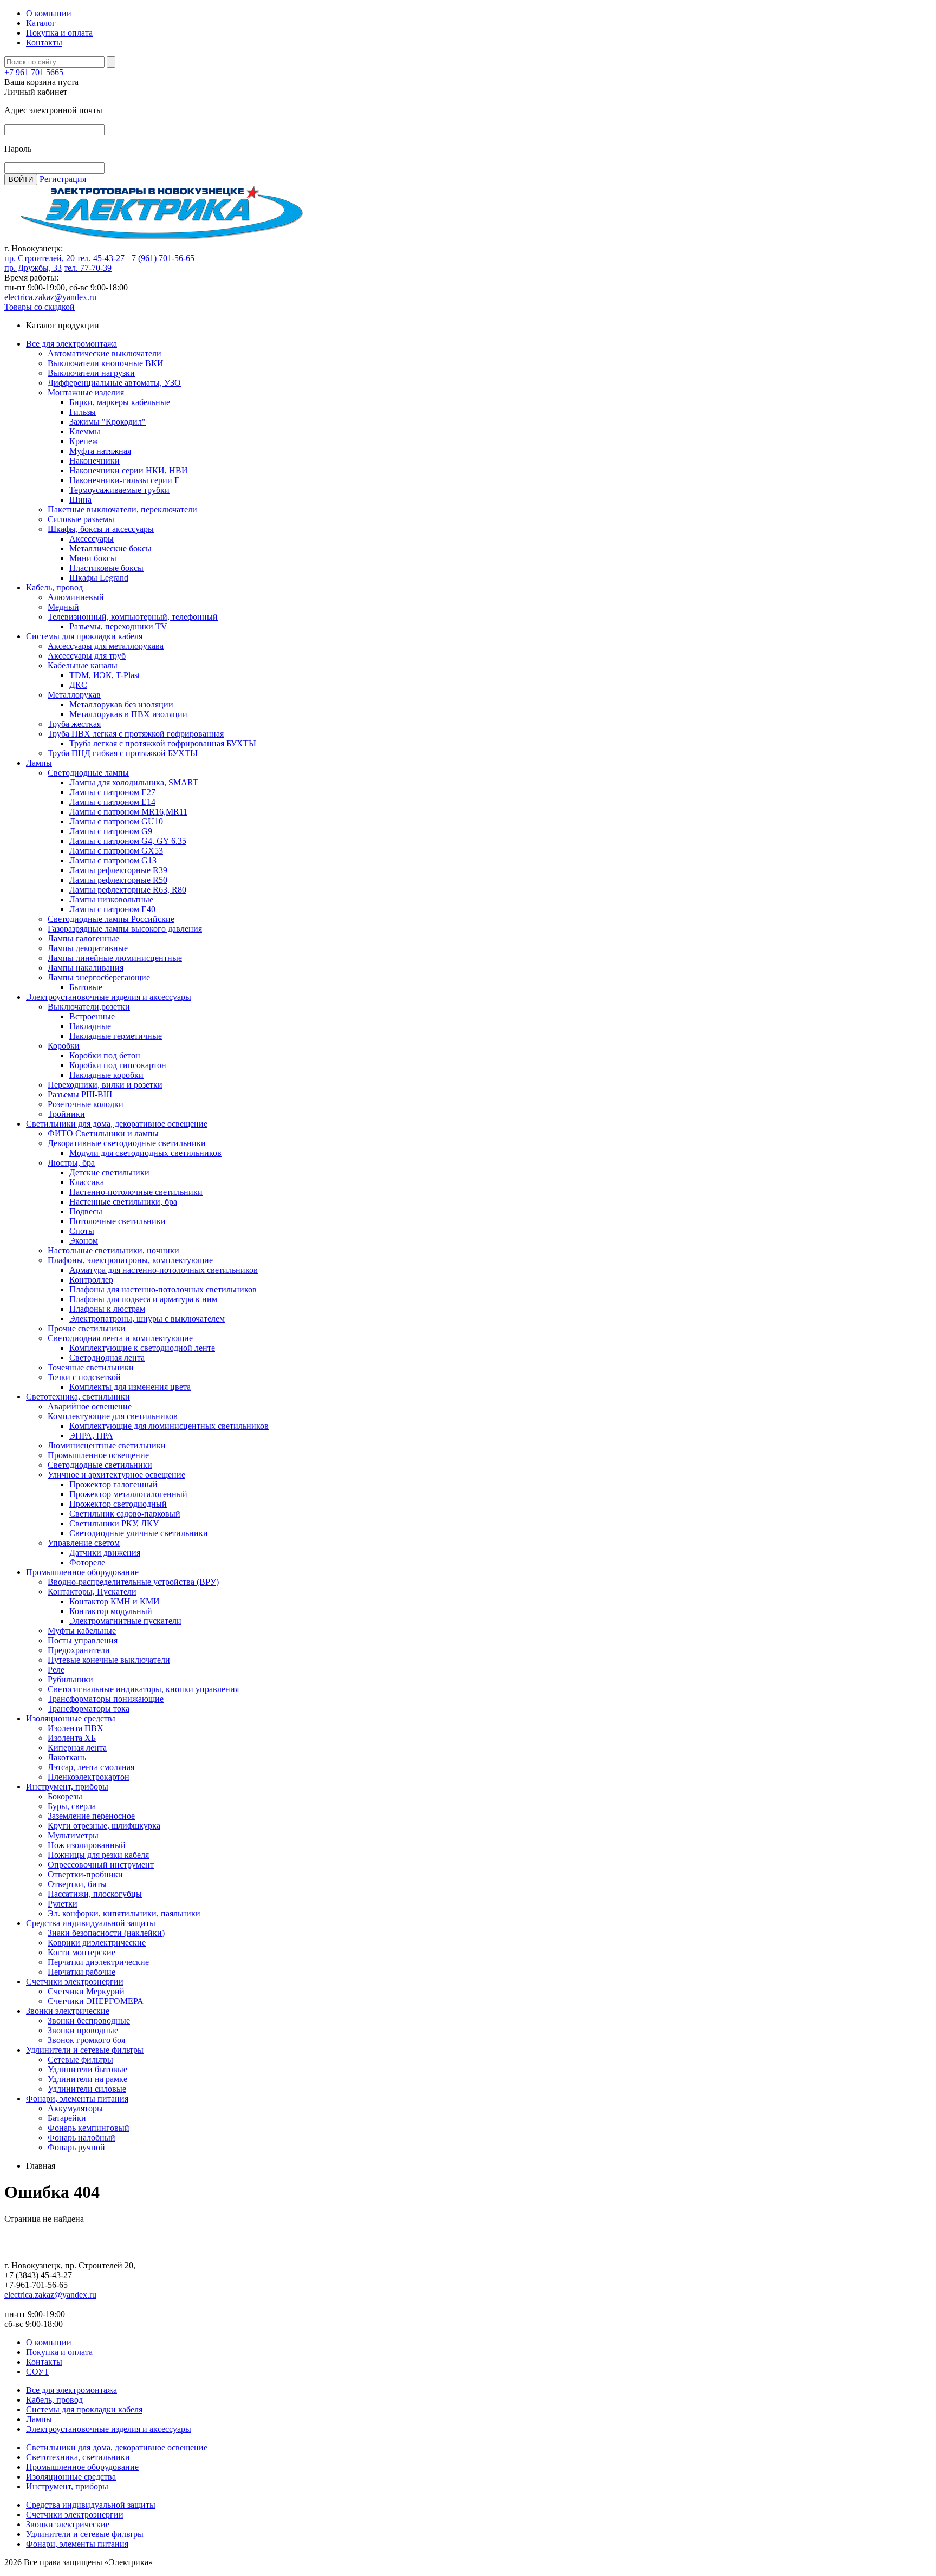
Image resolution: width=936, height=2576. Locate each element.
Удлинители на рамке (87, 2079)
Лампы (39, 763)
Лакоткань (67, 1757)
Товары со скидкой (40, 307)
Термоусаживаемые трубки (119, 490)
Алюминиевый (76, 597)
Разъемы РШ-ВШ (80, 1094)
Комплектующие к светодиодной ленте (142, 1348)
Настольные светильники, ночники (113, 1250)
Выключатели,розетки (89, 1007)
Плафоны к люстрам (107, 1309)
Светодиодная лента (107, 1358)
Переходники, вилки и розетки (105, 1085)
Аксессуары (92, 539)
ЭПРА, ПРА (91, 1436)
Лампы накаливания (86, 968)
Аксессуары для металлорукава (106, 646)
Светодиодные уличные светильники (139, 1533)
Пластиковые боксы (106, 568)
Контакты (44, 43)
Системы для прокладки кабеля (84, 636)
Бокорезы (65, 1796)
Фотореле (87, 1562)
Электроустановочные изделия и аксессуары (109, 997)
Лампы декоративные (88, 948)
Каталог (41, 23)
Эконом (84, 1241)
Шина (80, 500)
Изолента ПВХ (76, 1728)
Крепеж (84, 441)
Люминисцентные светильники (107, 1445)
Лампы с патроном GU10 (116, 821)
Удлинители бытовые (87, 2069)
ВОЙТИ (21, 180)
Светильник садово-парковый (125, 1514)
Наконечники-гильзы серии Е (125, 480)
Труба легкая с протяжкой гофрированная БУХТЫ (163, 743)
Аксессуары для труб (87, 656)
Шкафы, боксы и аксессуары (101, 529)
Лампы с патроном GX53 (116, 851)
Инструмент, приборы (67, 1787)
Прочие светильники (87, 1328)
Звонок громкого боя (86, 2040)
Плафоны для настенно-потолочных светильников (163, 1289)
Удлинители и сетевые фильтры (85, 2050)
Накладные (90, 1026)
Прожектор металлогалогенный (128, 1494)
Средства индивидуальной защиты (91, 1923)
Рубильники (70, 1679)
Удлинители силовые (87, 2089)
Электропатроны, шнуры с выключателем (147, 1319)
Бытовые (86, 987)
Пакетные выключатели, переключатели (122, 509)
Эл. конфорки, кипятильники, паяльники (124, 1913)
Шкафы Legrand (99, 578)
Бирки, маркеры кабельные (120, 402)
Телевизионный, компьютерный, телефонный (133, 617)
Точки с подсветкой (84, 1377)
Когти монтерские (82, 1952)
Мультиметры (73, 1835)
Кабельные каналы (83, 665)
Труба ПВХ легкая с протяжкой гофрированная (136, 734)
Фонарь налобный (82, 2138)
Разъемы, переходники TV (118, 626)
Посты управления (83, 1640)
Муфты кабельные (82, 1631)
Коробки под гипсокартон (118, 1065)
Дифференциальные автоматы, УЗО (114, 383)
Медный (63, 607)
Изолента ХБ (72, 1738)
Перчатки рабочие (82, 1972)
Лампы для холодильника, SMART (134, 782)
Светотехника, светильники (78, 1397)
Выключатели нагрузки (91, 373)
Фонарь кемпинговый (89, 2128)
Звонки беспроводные (89, 2021)
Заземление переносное (91, 1816)
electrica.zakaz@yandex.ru (50, 297)
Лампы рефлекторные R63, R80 (128, 890)
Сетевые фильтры (80, 2060)
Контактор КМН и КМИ (115, 1601)
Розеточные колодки (86, 1104)
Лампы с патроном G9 (111, 831)
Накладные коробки (106, 1075)
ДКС (78, 685)
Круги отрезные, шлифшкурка (104, 1826)
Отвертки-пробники (85, 1874)
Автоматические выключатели (105, 353)
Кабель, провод (54, 587)
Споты (82, 1231)
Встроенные (92, 1016)
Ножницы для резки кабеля (98, 1855)
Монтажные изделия (86, 392)
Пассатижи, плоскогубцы (95, 1894)
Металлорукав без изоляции (121, 704)
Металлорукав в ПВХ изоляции (128, 714)
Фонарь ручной (76, 2147)
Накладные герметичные (116, 1036)
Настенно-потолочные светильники (136, 1192)
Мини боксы (93, 558)
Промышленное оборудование (82, 1572)
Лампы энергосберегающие (99, 977)
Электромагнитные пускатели (125, 1621)
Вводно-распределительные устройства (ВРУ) (133, 1582)
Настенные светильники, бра (123, 1202)
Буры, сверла (72, 1806)
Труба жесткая (74, 724)
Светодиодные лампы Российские (111, 919)
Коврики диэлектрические (97, 1943)
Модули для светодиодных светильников (145, 1153)
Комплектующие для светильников (113, 1416)
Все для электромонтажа (71, 344)
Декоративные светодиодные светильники (127, 1143)
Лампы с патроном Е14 (112, 802)
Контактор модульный (111, 1611)
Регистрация (63, 179)
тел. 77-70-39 (88, 268)
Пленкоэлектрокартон (89, 1777)
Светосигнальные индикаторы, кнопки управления (143, 1689)
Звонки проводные (83, 2030)
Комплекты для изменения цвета (130, 1387)
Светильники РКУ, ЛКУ (114, 1523)
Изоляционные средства (71, 1718)
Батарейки (67, 2118)
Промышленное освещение (98, 1455)
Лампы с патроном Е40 (112, 909)
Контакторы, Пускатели (92, 1592)
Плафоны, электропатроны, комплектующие (130, 1260)
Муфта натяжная (100, 451)
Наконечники (95, 461)
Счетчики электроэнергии (75, 1982)
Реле (56, 1670)
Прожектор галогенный (113, 1484)
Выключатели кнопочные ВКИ (106, 363)
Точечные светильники (91, 1367)
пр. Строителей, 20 (40, 258)
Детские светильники (109, 1172)
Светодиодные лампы (88, 773)
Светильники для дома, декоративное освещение (117, 1124)
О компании (49, 13)
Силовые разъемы (81, 519)
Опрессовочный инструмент (101, 1865)
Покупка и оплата (59, 33)
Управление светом (84, 1543)
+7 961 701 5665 (34, 72)
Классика (87, 1182)
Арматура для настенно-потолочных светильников (164, 1270)
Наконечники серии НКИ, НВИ (129, 470)
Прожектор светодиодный (118, 1504)
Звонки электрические (68, 2011)
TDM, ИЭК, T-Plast (105, 675)
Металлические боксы (110, 548)
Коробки (64, 1046)
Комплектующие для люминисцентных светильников (169, 1426)
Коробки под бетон (105, 1055)
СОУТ (38, 2372)
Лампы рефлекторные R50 (118, 880)
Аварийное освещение (90, 1406)
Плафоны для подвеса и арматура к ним (143, 1299)
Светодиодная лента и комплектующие (120, 1338)
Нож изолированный (87, 1845)
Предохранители (79, 1650)
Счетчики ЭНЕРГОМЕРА (96, 2001)
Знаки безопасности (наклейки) (106, 1933)
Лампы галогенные (83, 938)
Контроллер (91, 1280)
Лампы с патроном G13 (113, 860)
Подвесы (86, 1211)
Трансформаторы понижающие (106, 1699)
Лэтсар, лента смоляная (91, 1767)
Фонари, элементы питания (77, 2099)
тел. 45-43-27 (101, 258)
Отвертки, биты (77, 1884)
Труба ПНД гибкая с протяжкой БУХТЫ (123, 753)
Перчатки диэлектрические (98, 1962)
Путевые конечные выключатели (109, 1660)
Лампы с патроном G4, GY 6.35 (128, 841)
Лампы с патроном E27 (112, 792)
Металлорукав (74, 695)
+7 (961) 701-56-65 (161, 258)
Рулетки (63, 1904)
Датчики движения (105, 1553)
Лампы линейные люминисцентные (115, 958)
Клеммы (85, 431)
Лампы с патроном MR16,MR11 (128, 812)
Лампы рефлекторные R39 (118, 870)
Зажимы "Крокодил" (108, 422)
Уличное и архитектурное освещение (116, 1475)
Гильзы (83, 412)
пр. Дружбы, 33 (33, 268)
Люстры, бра (71, 1163)
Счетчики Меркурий (86, 1991)
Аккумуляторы (75, 2108)
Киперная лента (77, 1748)
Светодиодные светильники (100, 1465)
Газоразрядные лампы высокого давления (125, 929)
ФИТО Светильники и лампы (103, 1133)
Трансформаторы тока (89, 1709)
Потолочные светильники (118, 1221)
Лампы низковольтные (111, 899)
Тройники (66, 1114)
